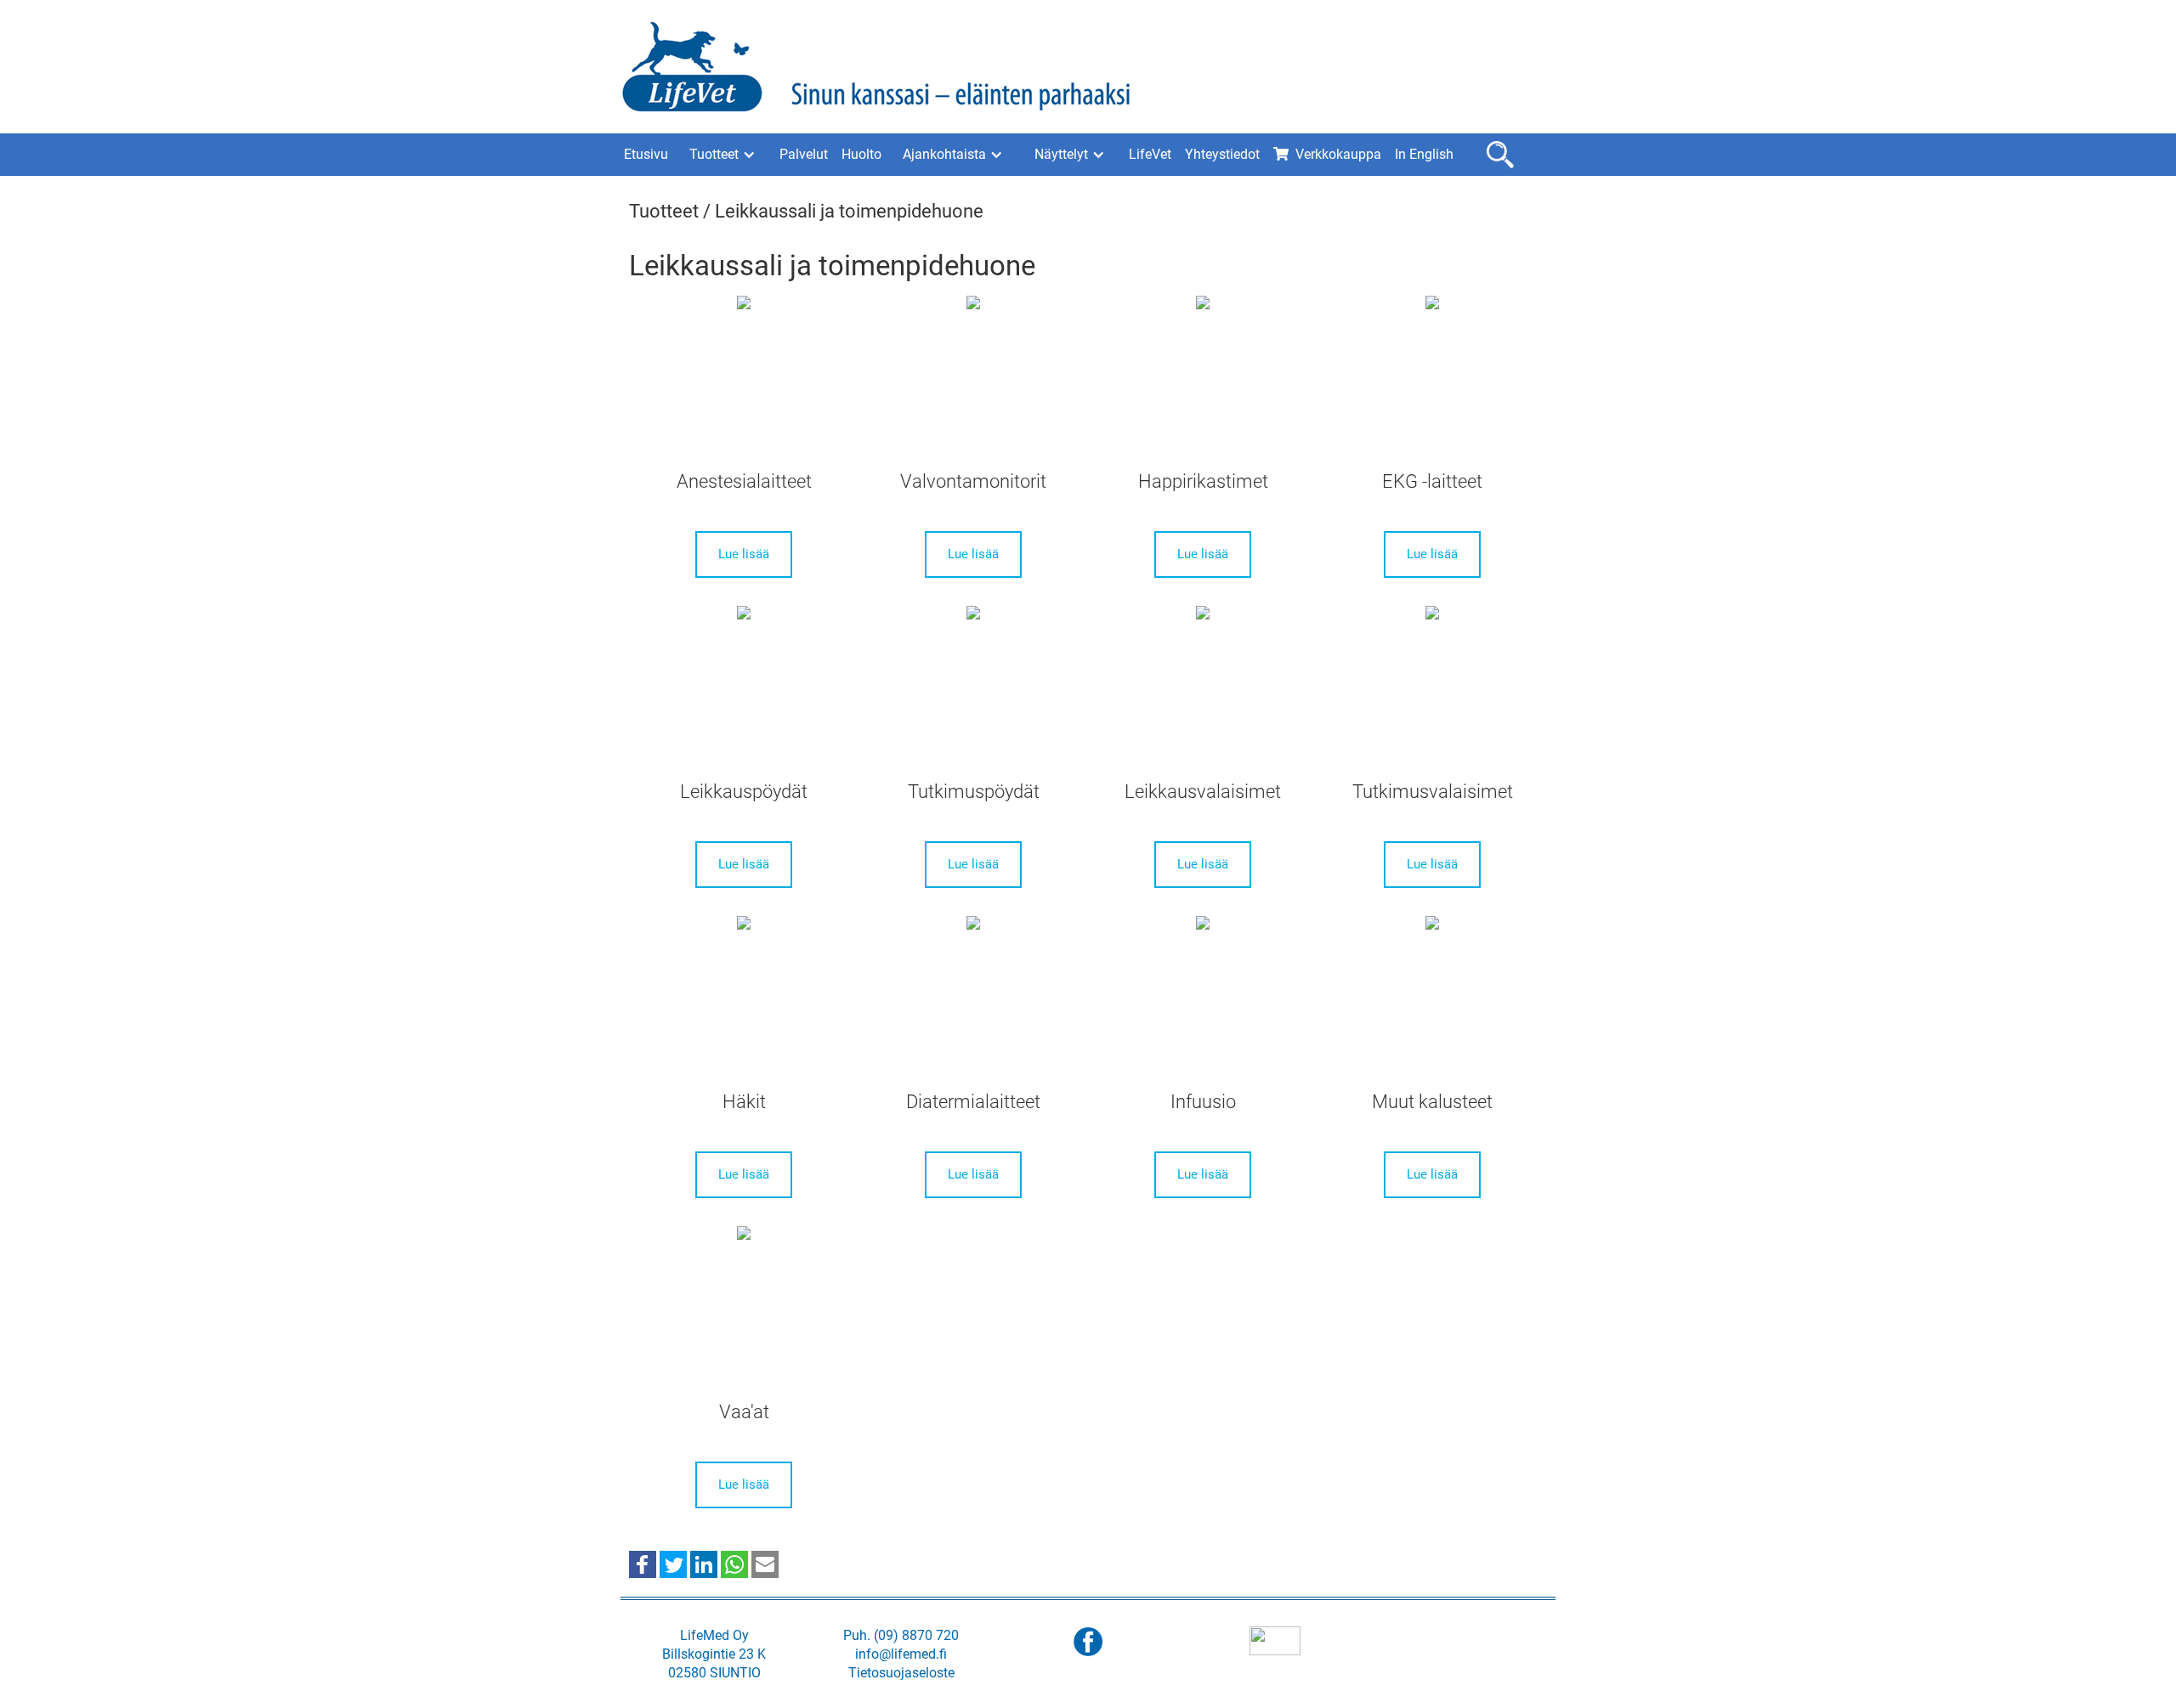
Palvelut (804, 154)
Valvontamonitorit (973, 481)
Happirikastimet (1203, 481)
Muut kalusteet (1432, 1102)
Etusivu (646, 154)
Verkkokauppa (1338, 154)
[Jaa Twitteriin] (673, 1564)
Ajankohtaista (944, 154)
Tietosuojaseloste (901, 1673)
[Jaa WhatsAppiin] (734, 1564)
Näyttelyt (1061, 154)
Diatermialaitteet (973, 1102)
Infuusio (1203, 1102)
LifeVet (1150, 154)
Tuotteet (714, 154)
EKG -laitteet (1432, 481)
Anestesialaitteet (744, 481)
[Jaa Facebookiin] (643, 1564)
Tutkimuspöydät (974, 792)
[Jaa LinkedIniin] (704, 1564)
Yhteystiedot (1222, 154)
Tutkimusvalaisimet (1433, 792)
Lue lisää (744, 554)
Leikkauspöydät (744, 792)
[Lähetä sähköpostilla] (765, 1564)
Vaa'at (744, 1412)
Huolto (861, 154)
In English (1424, 154)
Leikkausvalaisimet (1203, 792)
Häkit (744, 1102)
